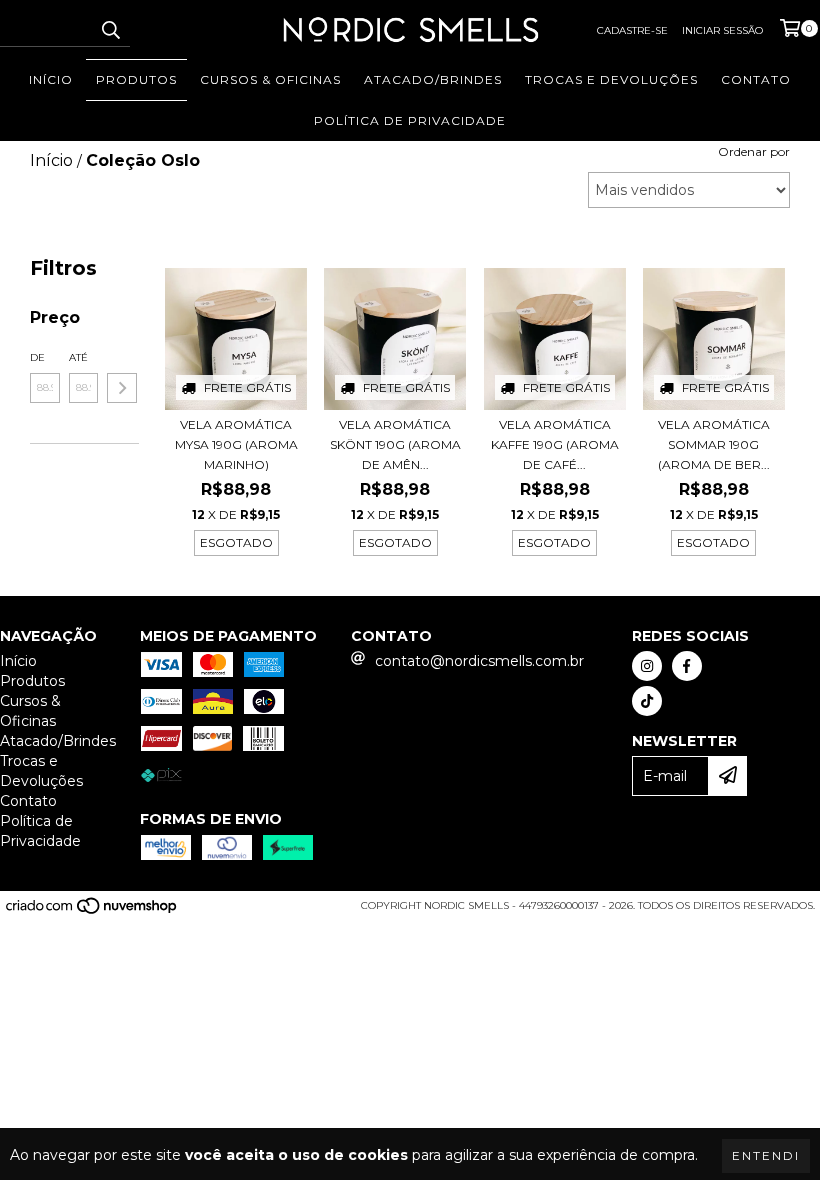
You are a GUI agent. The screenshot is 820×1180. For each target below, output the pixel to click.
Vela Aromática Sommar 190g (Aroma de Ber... (714, 444)
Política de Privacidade (410, 120)
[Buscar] (110, 29)
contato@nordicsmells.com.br (479, 661)
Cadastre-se (632, 30)
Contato (756, 79)
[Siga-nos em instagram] (647, 666)
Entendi (766, 1155)
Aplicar (122, 388)
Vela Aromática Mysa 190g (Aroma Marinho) (236, 444)
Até (78, 357)
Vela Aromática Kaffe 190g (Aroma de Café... (555, 444)
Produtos (136, 79)
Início (51, 79)
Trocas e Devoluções (611, 79)
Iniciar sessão (722, 30)
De (37, 357)
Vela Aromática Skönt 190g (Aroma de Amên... (395, 444)
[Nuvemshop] (92, 911)
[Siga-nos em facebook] (687, 666)
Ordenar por (754, 151)
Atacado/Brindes (433, 79)
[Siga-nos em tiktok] (647, 701)
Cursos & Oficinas (270, 79)
